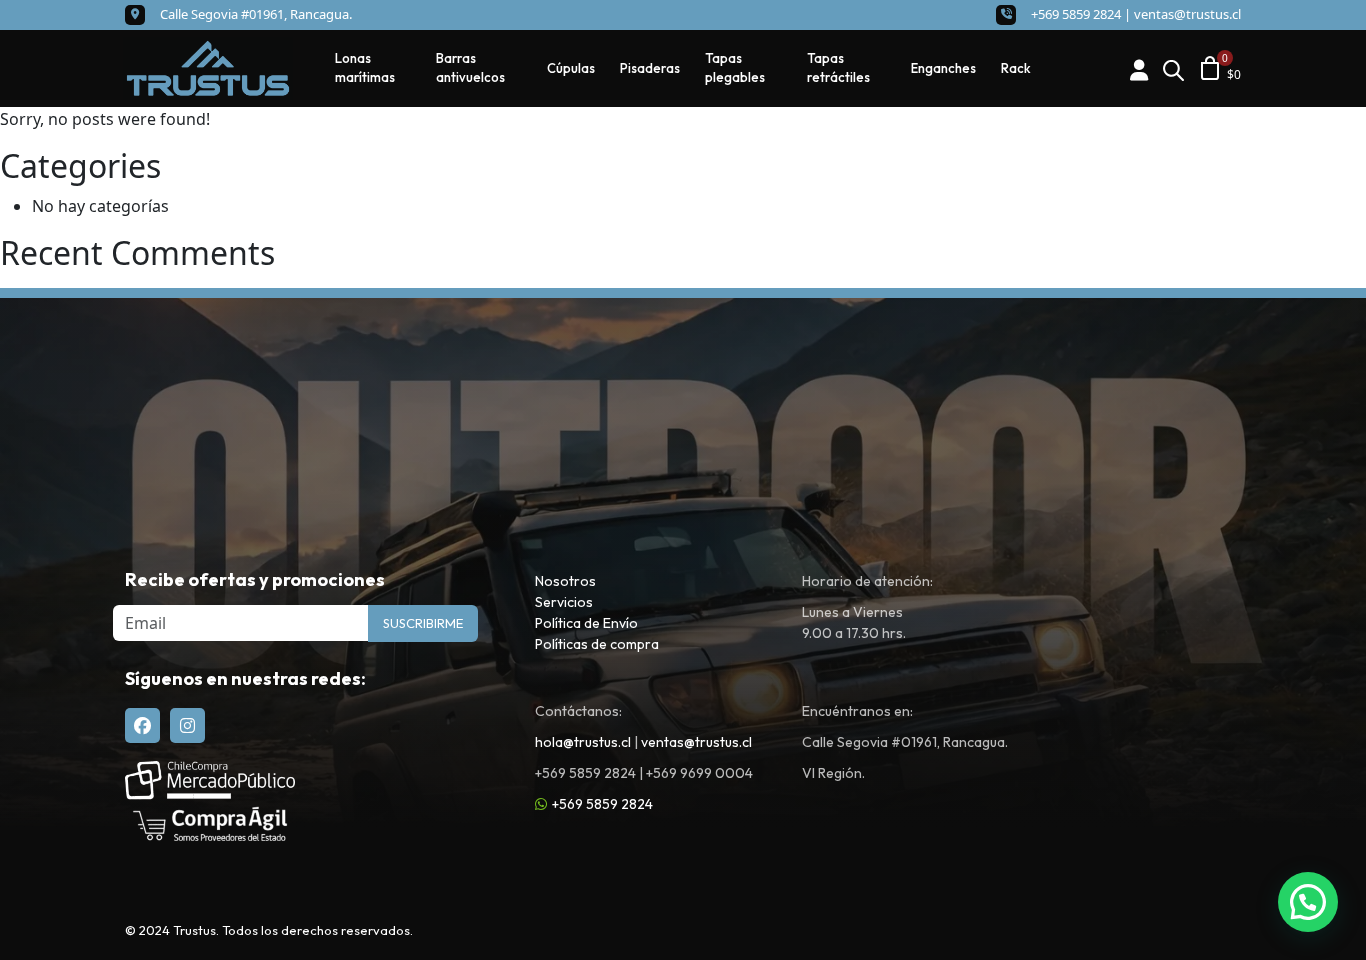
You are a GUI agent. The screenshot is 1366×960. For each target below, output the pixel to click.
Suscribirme (423, 623)
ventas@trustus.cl (1187, 14)
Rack (1016, 68)
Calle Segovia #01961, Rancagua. (256, 14)
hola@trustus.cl (583, 742)
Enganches (943, 68)
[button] (1308, 902)
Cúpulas (571, 68)
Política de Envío (586, 623)
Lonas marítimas (365, 68)
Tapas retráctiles (838, 68)
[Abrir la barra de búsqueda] (1173, 68)
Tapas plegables (735, 68)
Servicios (564, 602)
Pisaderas (650, 68)
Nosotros (565, 581)
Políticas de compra (597, 644)
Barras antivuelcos (470, 68)
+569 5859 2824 (602, 804)
